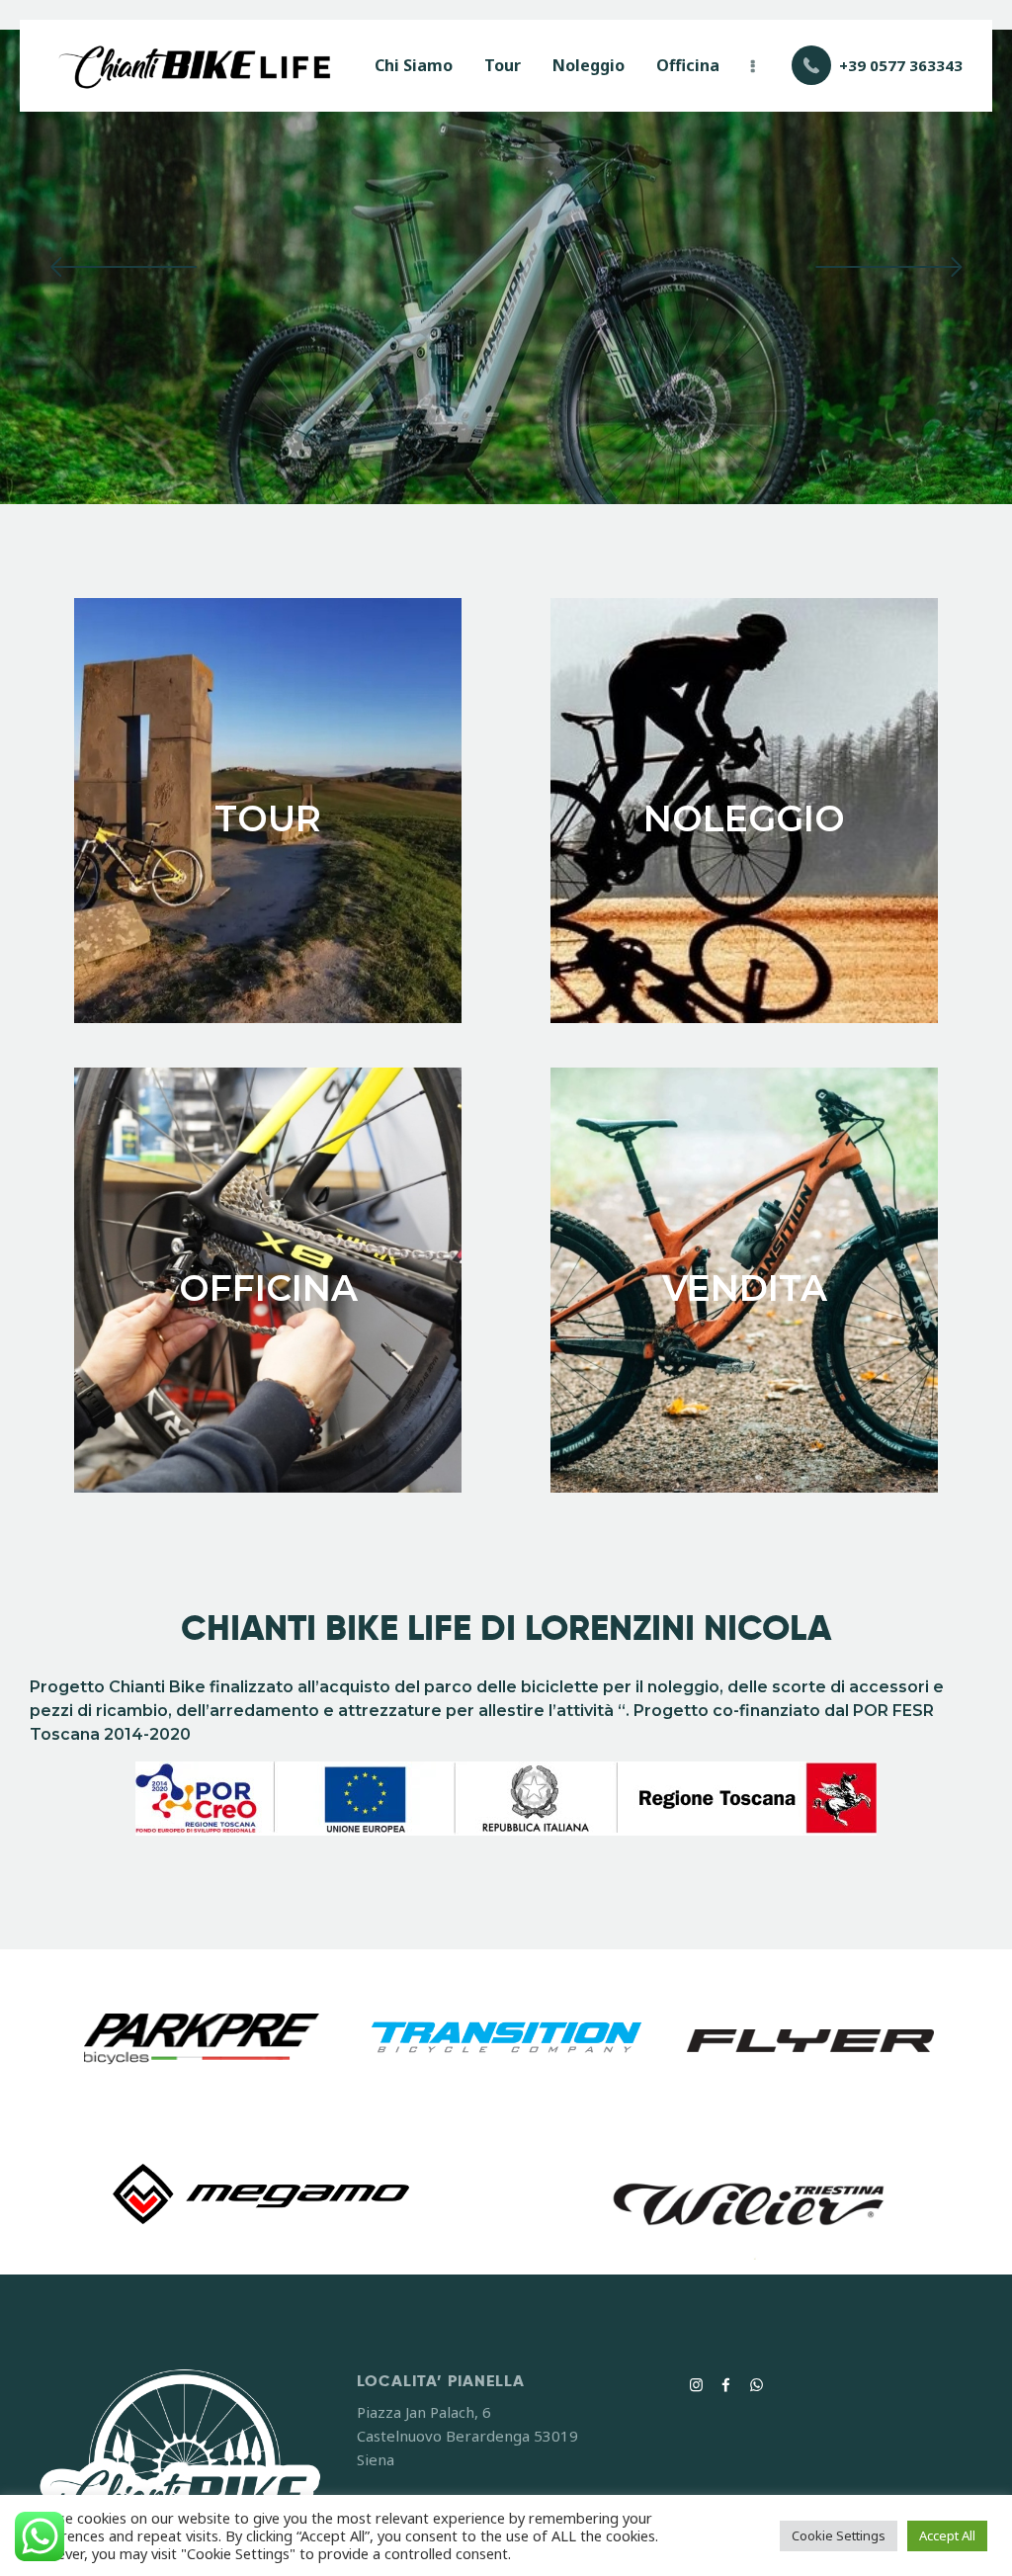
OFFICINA (268, 1288)
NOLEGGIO (744, 818)
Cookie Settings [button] (839, 2535)
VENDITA (745, 1288)
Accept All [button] (947, 2535)
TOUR (268, 818)
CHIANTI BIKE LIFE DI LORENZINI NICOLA (506, 1629)
